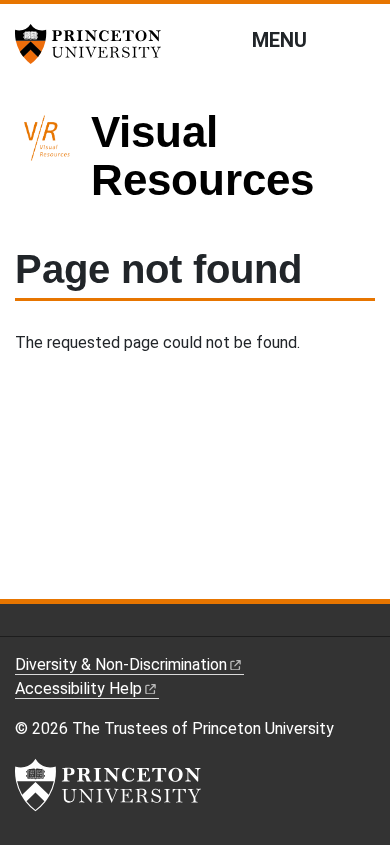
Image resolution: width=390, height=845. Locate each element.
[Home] (53, 164)
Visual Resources (202, 155)
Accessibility (78, 688)
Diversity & (121, 664)
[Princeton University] (95, 44)
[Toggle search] (362, 39)
